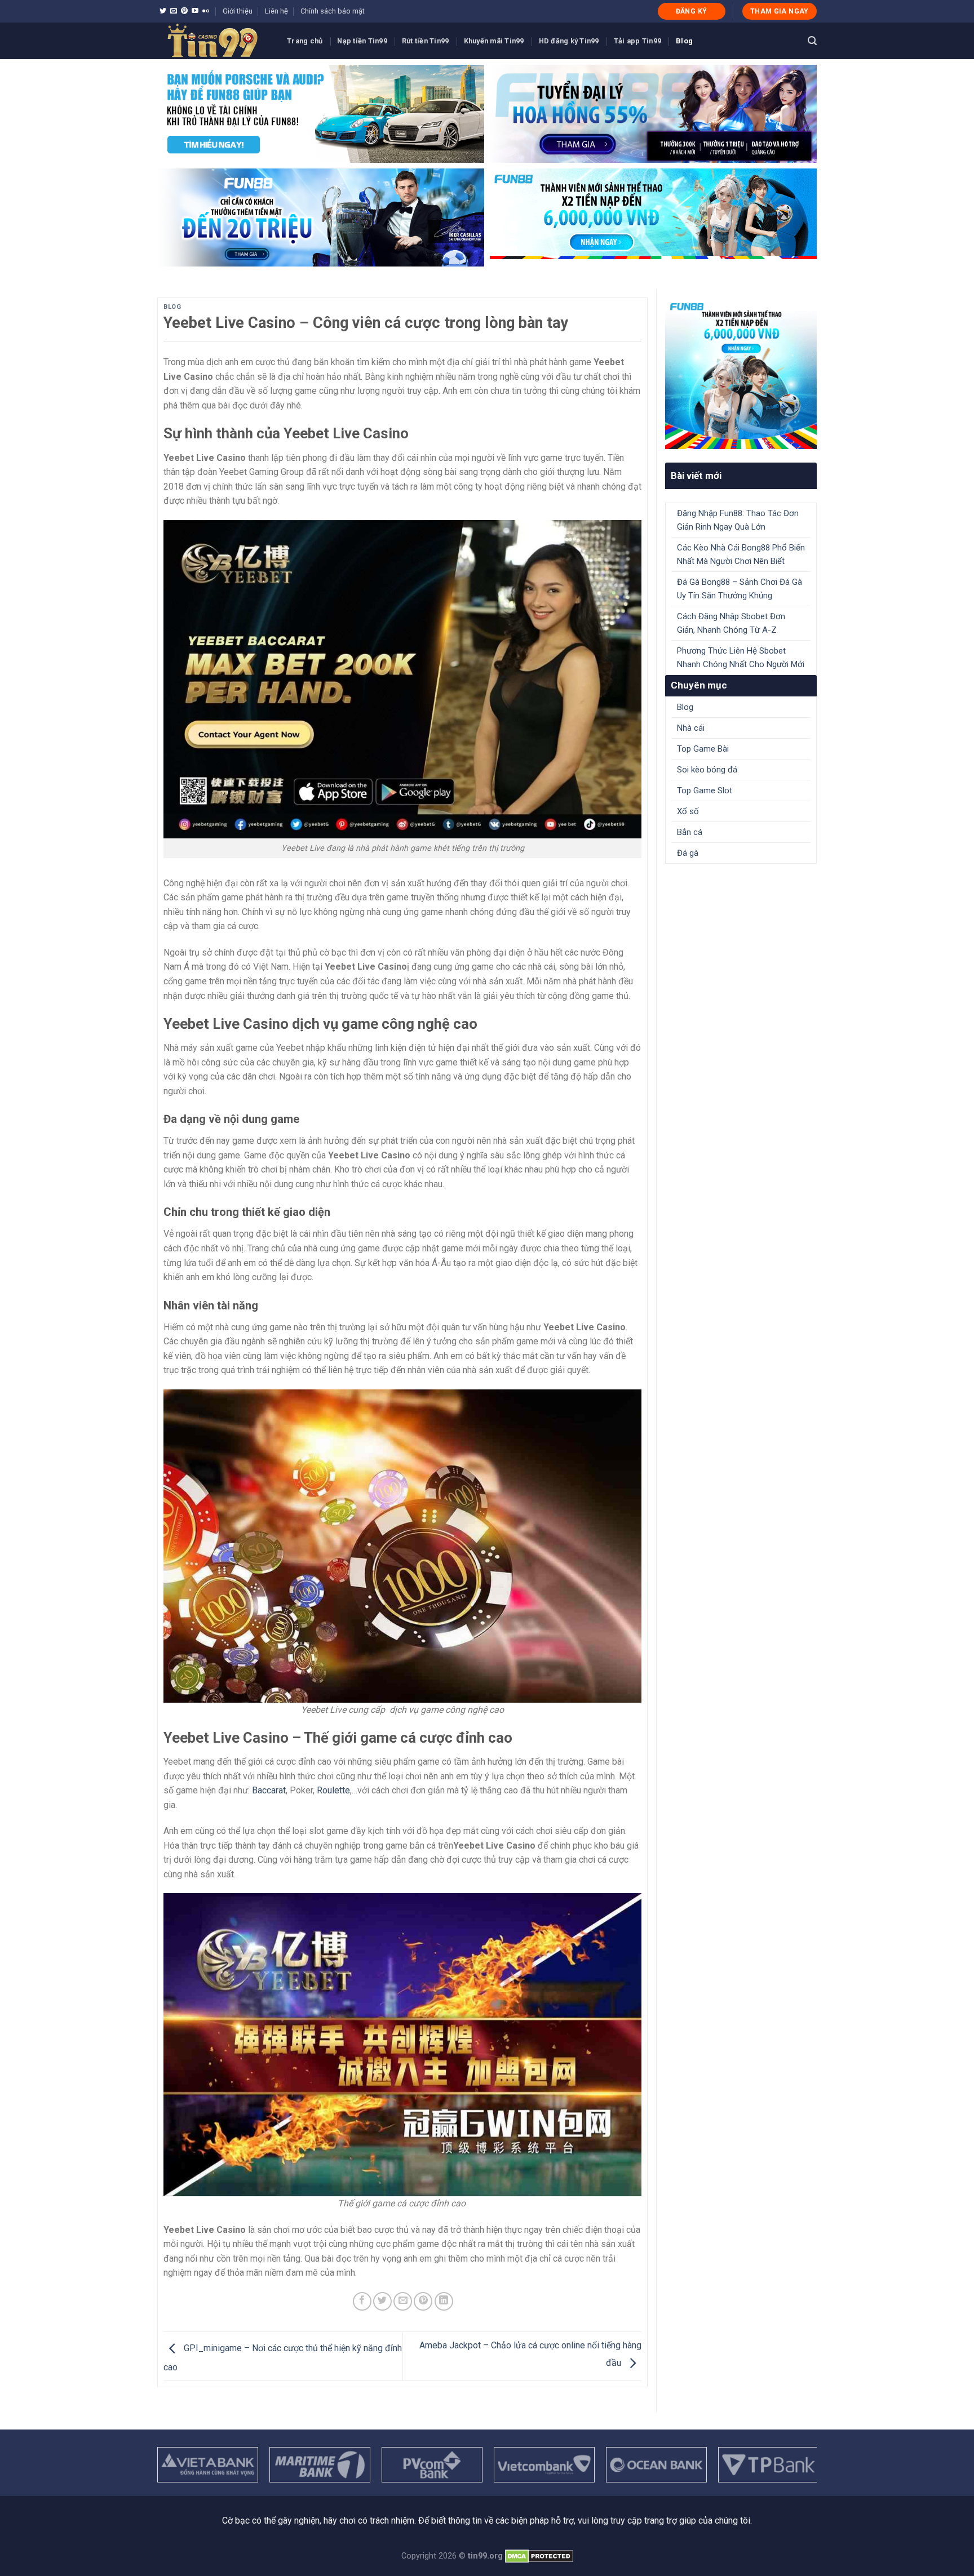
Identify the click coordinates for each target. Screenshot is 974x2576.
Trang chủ (305, 41)
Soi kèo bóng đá (707, 770)
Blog (684, 41)
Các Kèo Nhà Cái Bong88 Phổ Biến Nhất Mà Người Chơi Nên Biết (741, 554)
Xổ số (688, 811)
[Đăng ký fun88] (741, 373)
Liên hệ (276, 11)
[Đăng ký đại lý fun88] (321, 114)
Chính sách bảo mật (333, 11)
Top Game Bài (703, 749)
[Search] (812, 41)
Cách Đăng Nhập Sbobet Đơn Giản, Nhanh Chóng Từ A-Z (731, 623)
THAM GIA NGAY (780, 11)
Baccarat (269, 1790)
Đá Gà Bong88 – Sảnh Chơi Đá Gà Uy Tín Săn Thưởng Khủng (740, 589)
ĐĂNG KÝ (692, 11)
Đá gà (688, 853)
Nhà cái (691, 728)
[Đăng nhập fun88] (653, 217)
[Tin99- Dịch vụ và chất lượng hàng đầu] (214, 41)
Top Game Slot (705, 790)
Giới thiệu (238, 11)
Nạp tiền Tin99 (362, 41)
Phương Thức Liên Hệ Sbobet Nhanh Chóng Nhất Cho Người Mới (741, 658)
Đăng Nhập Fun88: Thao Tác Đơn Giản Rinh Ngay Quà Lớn (738, 520)
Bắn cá (690, 832)
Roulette (333, 1790)
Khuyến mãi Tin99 (494, 41)
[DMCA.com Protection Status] (539, 2556)
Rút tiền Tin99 (426, 41)
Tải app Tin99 (637, 41)
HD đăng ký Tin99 (569, 41)
